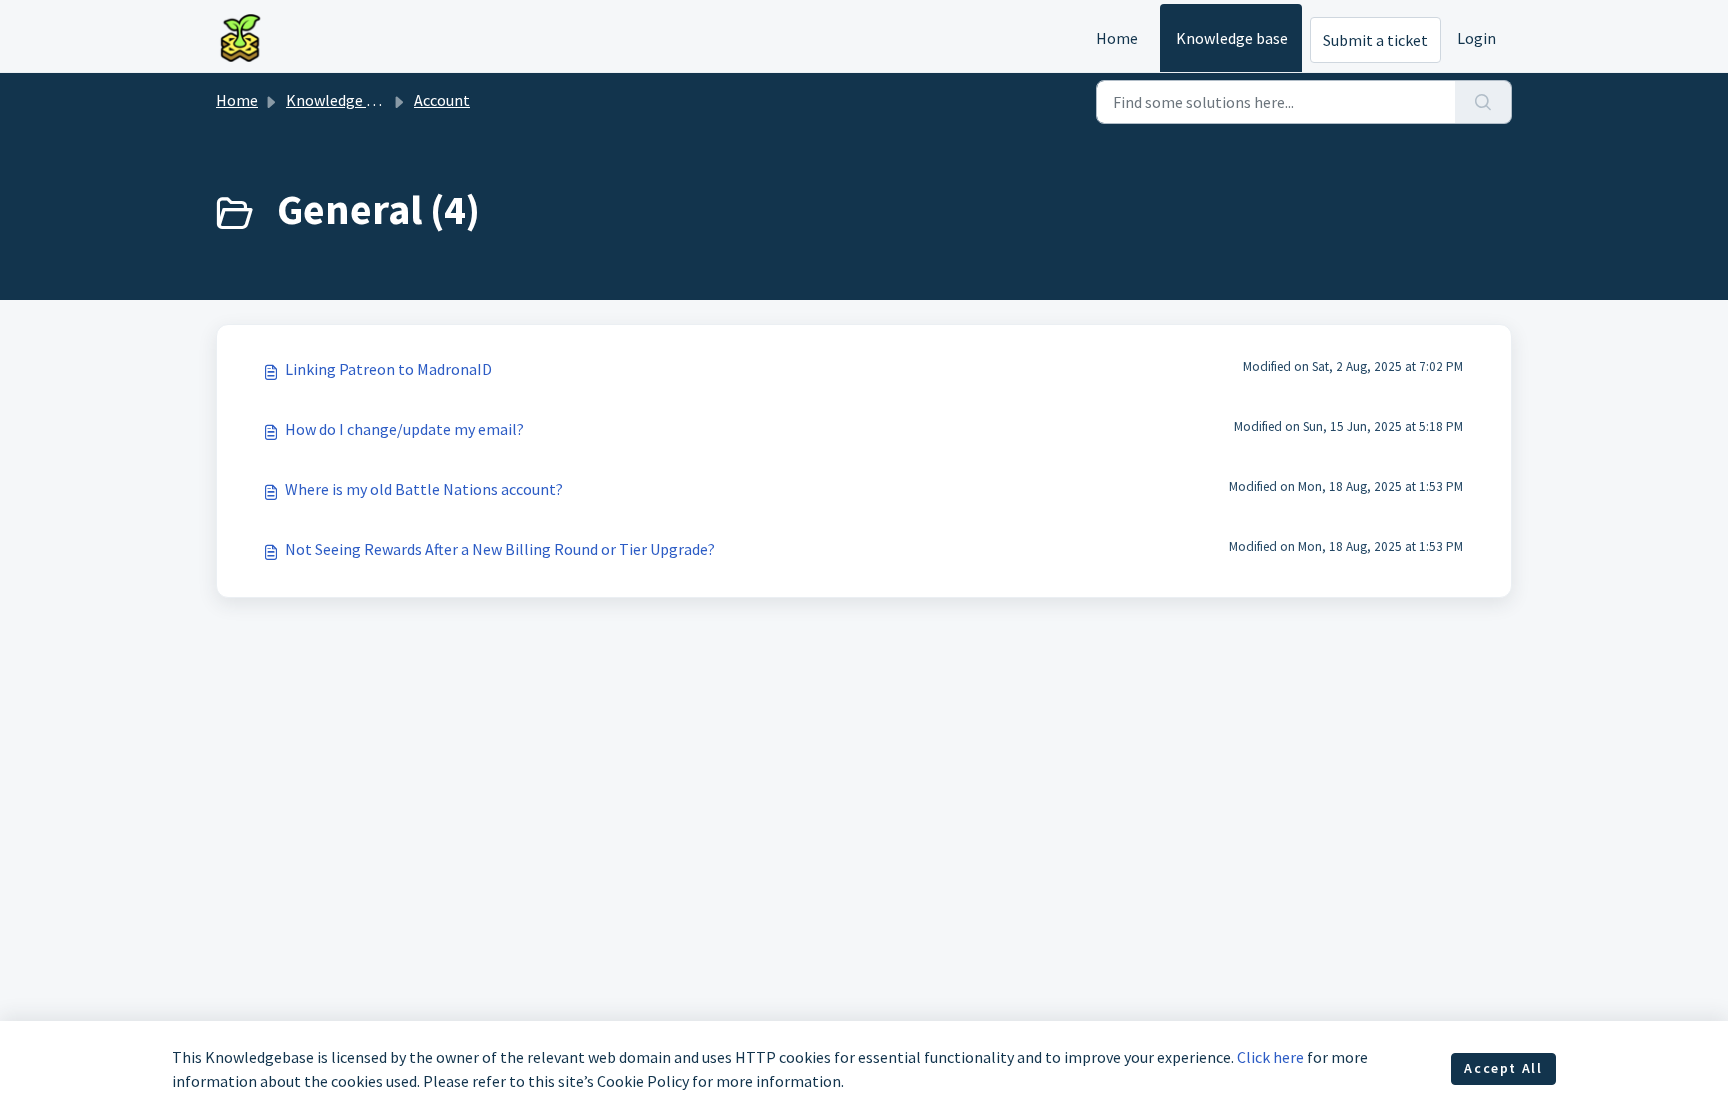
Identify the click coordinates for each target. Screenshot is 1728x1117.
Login (1476, 38)
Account (442, 100)
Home (1117, 38)
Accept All (1503, 1068)
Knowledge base (1232, 38)
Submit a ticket (1375, 40)
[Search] (1483, 102)
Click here (1270, 1057)
